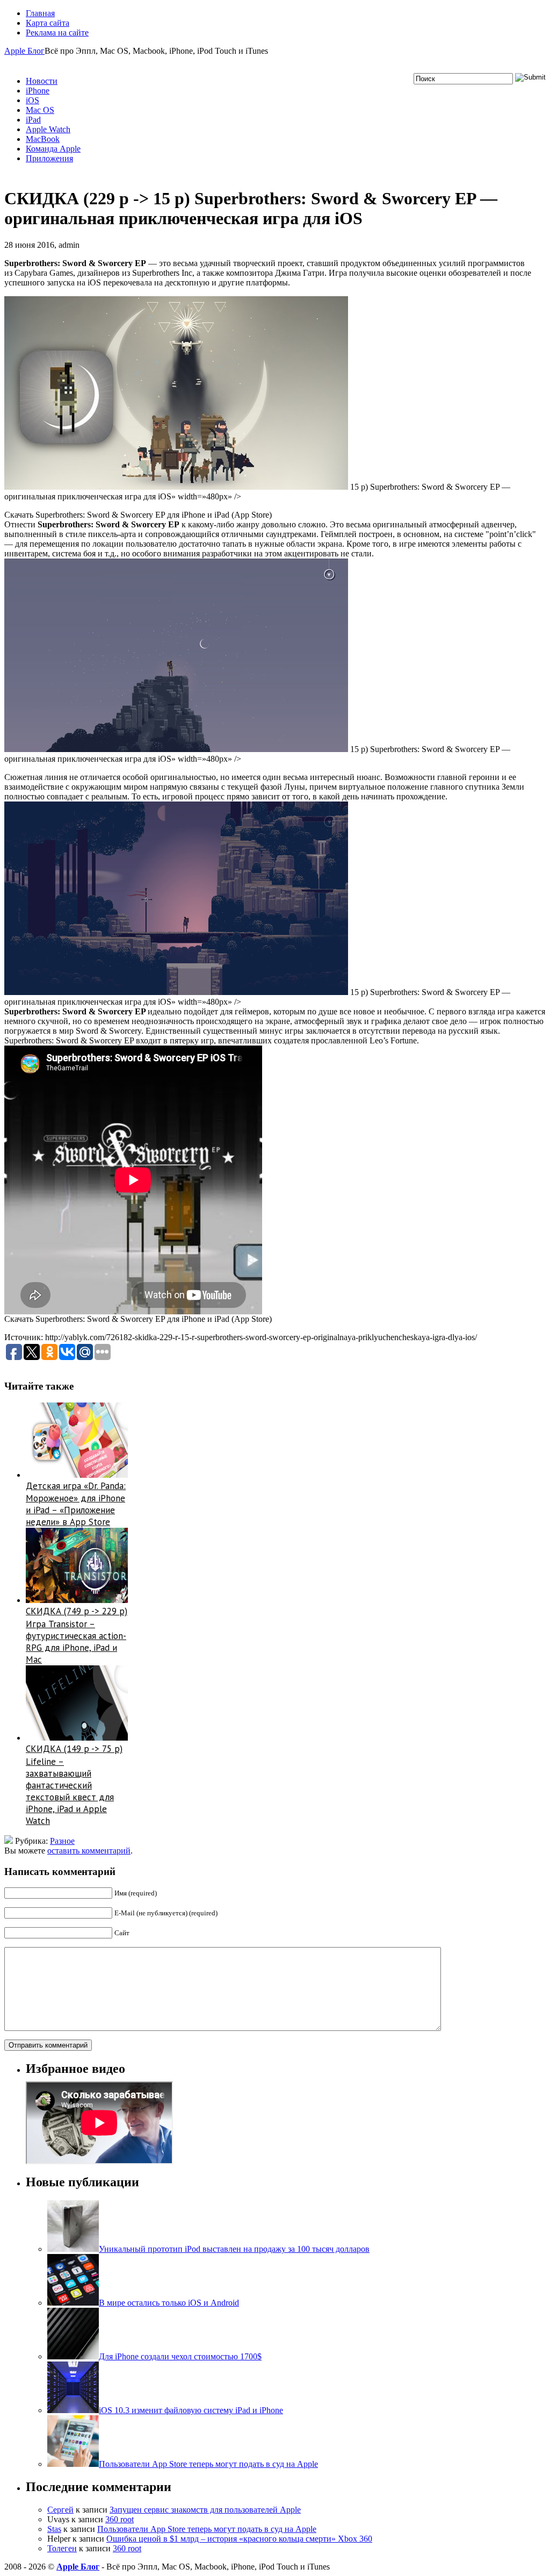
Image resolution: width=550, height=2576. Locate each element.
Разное (62, 1841)
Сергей (60, 2510)
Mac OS (40, 110)
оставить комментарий (89, 1851)
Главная (40, 13)
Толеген (62, 2548)
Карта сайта (48, 23)
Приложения (49, 158)
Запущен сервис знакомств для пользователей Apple (205, 2510)
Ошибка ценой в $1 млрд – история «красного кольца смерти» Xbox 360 (239, 2539)
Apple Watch (48, 129)
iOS (32, 100)
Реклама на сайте (57, 33)
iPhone (38, 91)
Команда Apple (53, 149)
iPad (33, 120)
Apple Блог (24, 51)
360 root (120, 2519)
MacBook (43, 139)
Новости (42, 81)
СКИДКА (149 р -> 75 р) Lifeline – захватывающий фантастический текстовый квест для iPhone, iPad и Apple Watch (74, 1785)
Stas (54, 2529)
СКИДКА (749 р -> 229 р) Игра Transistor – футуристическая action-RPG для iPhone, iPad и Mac (77, 1635)
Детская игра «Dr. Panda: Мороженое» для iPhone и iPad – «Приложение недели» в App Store (76, 1504)
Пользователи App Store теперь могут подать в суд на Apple (207, 2529)
